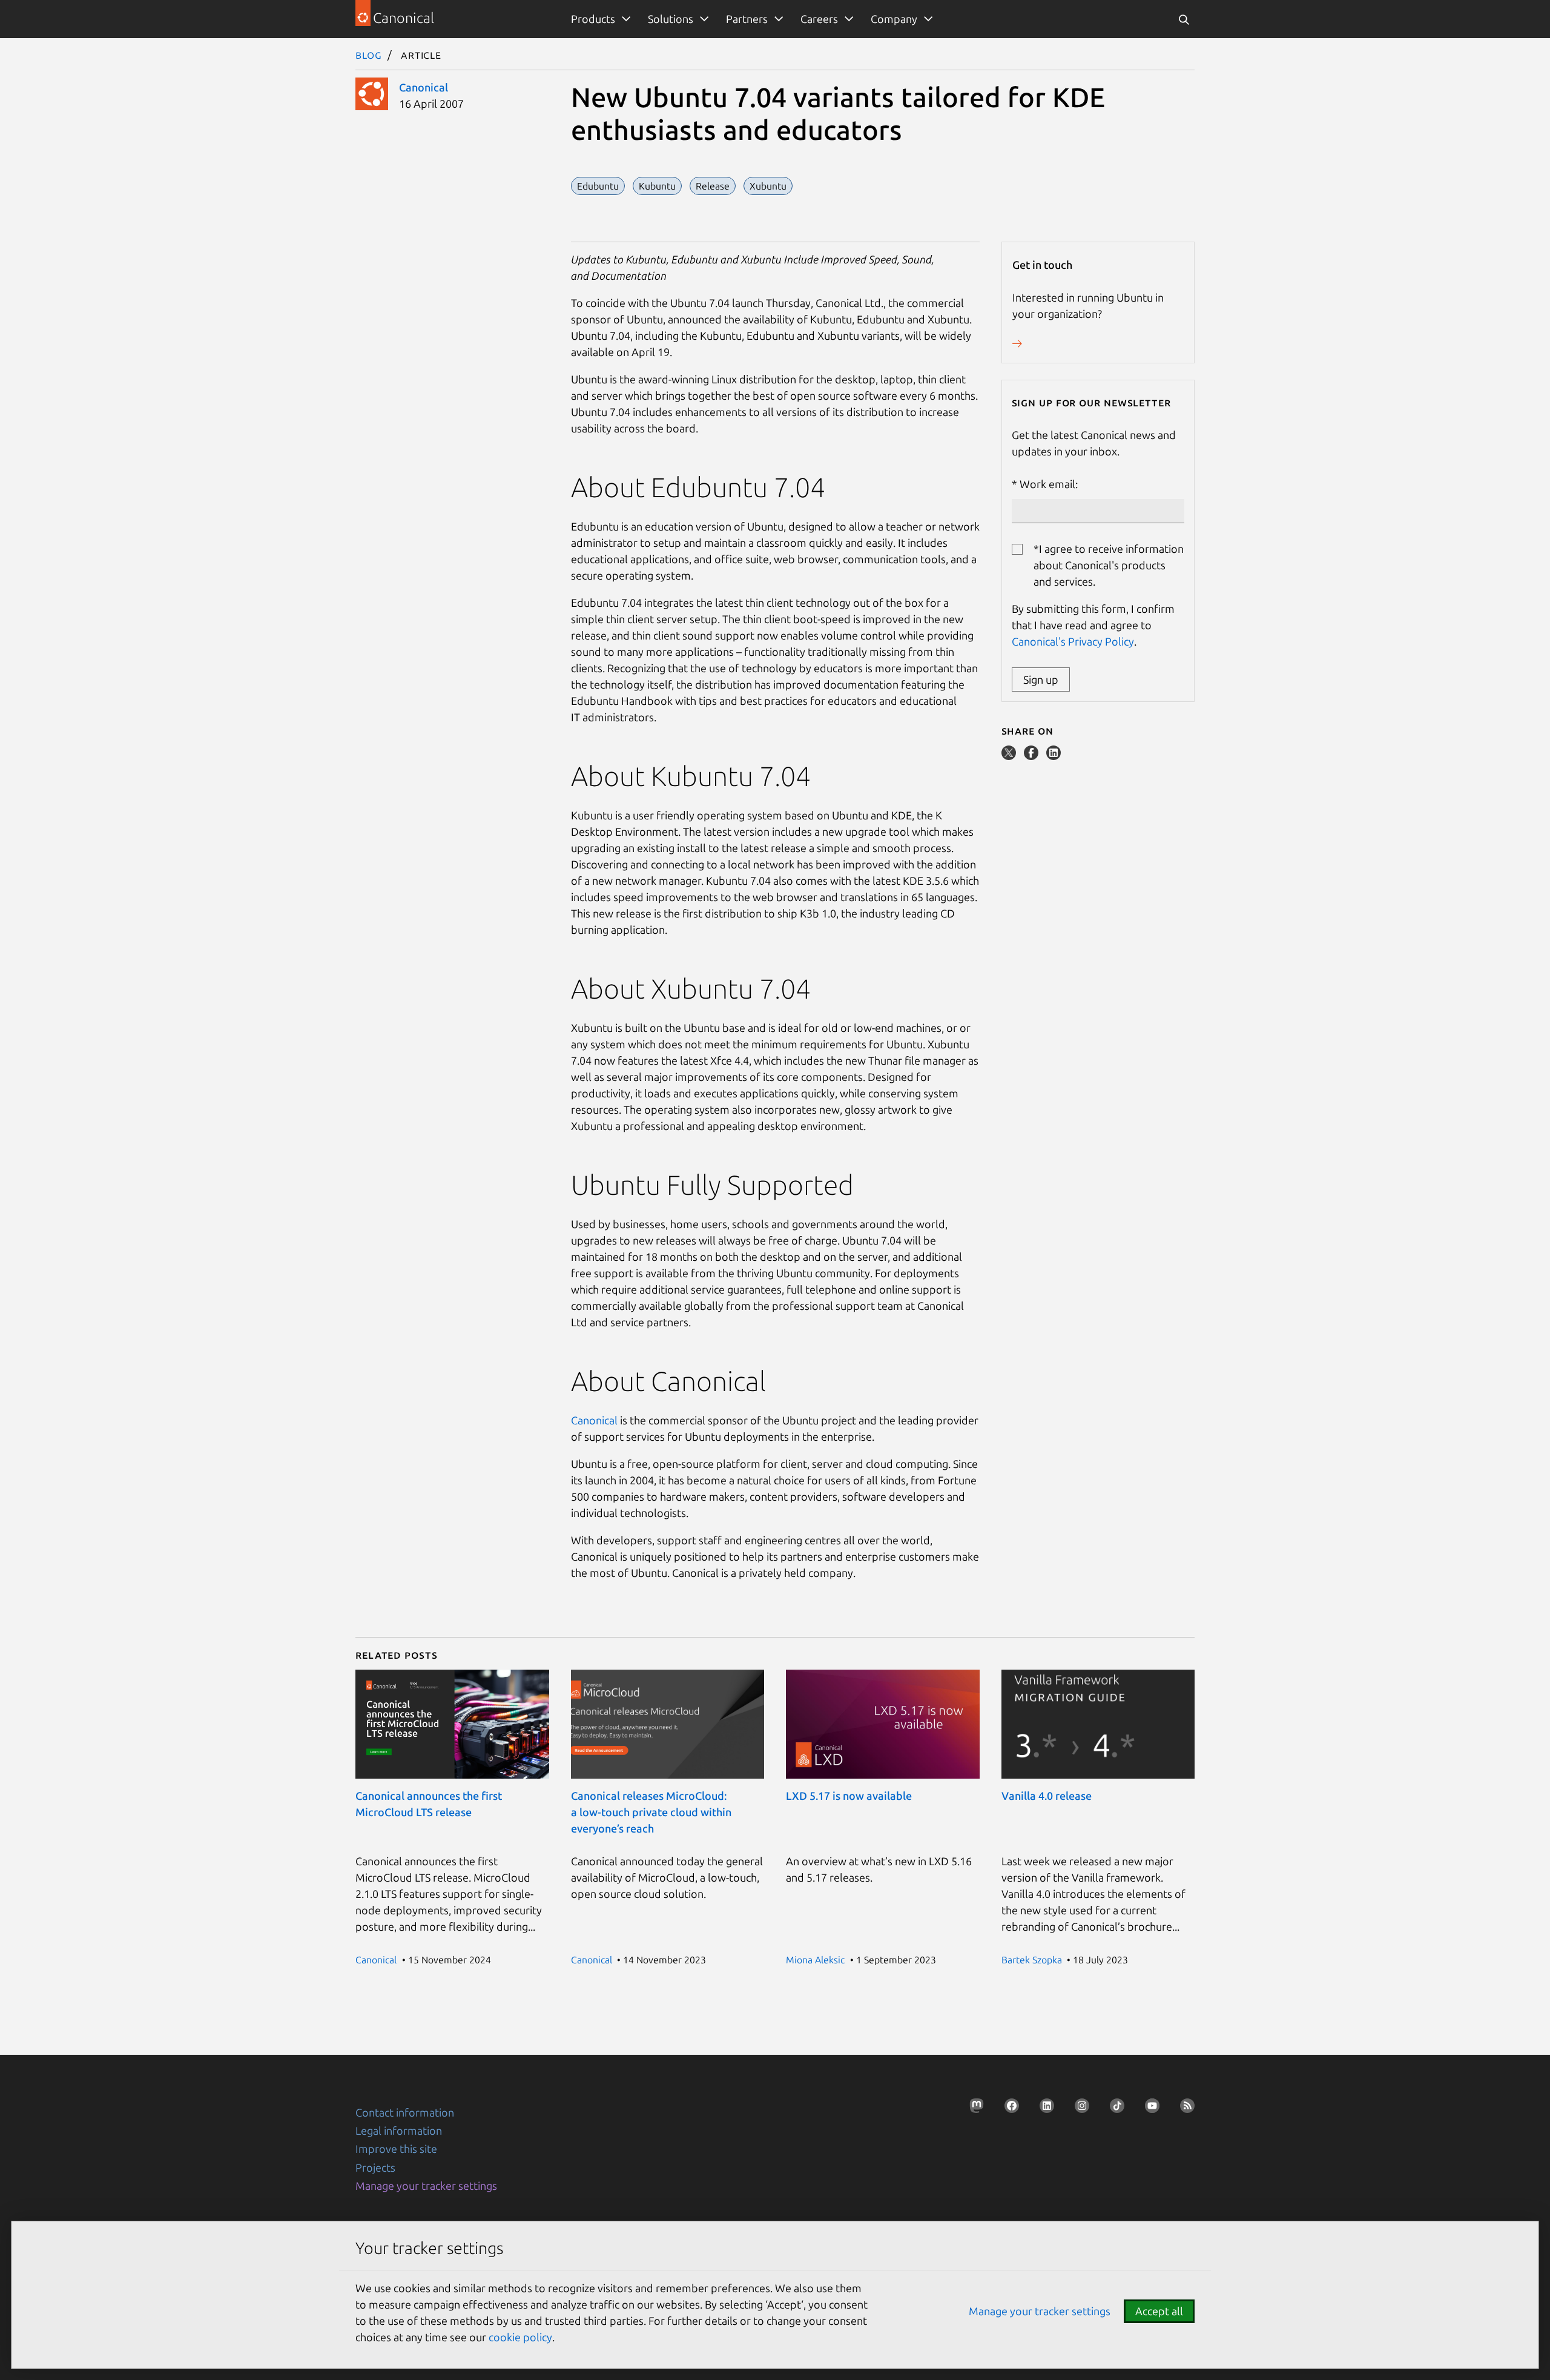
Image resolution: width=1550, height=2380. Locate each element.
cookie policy (520, 2337)
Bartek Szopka (1032, 1960)
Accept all (1159, 2311)
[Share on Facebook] (1032, 756)
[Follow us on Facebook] (1008, 2109)
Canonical (424, 87)
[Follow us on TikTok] (1113, 2109)
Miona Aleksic (815, 1960)
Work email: (1049, 484)
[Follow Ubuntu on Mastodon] (973, 2109)
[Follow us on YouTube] (1149, 2109)
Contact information (405, 2112)
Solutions (671, 19)
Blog (369, 55)
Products (593, 19)
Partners (747, 19)
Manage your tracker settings (426, 2186)
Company (894, 19)
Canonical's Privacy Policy (1073, 641)
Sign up (1041, 679)
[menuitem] (599, 19)
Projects (375, 2167)
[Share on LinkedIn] (1054, 756)
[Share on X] (1010, 756)
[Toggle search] (1184, 19)
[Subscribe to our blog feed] (1184, 2109)
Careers (819, 19)
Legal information (399, 2130)
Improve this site (396, 2149)
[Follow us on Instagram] (1078, 2109)
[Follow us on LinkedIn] (1043, 2109)
